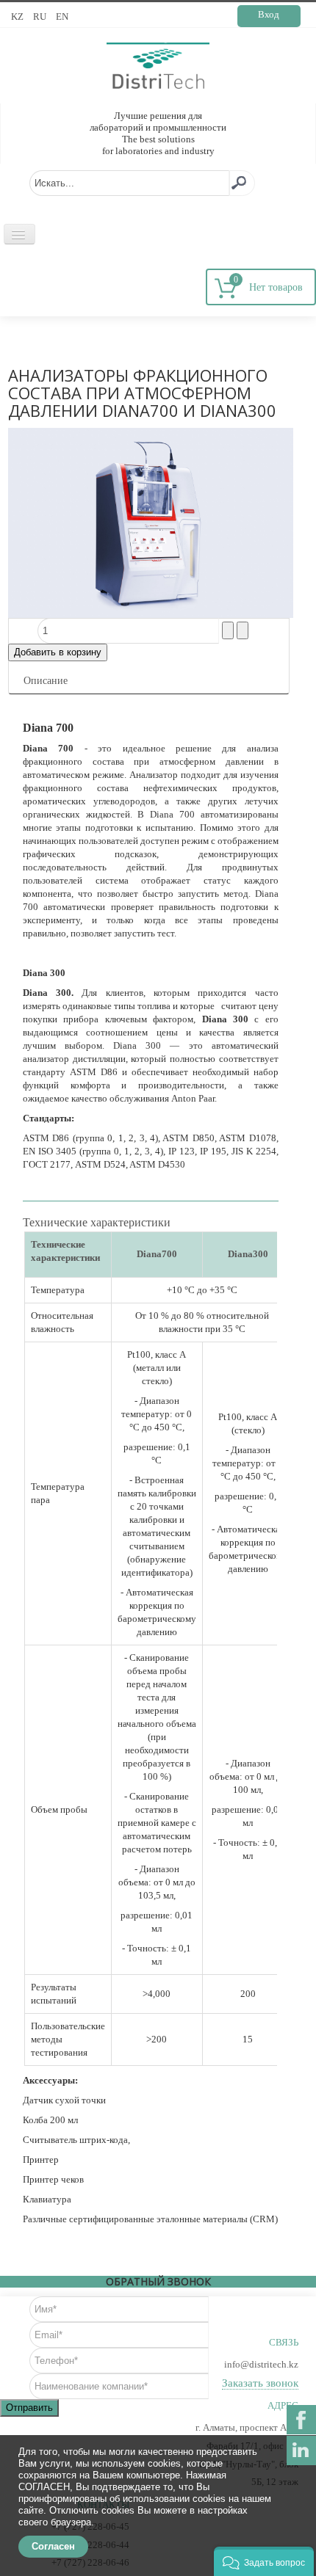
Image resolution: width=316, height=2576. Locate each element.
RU (41, 17)
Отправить (29, 2408)
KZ (18, 17)
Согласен (53, 2546)
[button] (264, 2561)
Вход (269, 14)
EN (62, 17)
